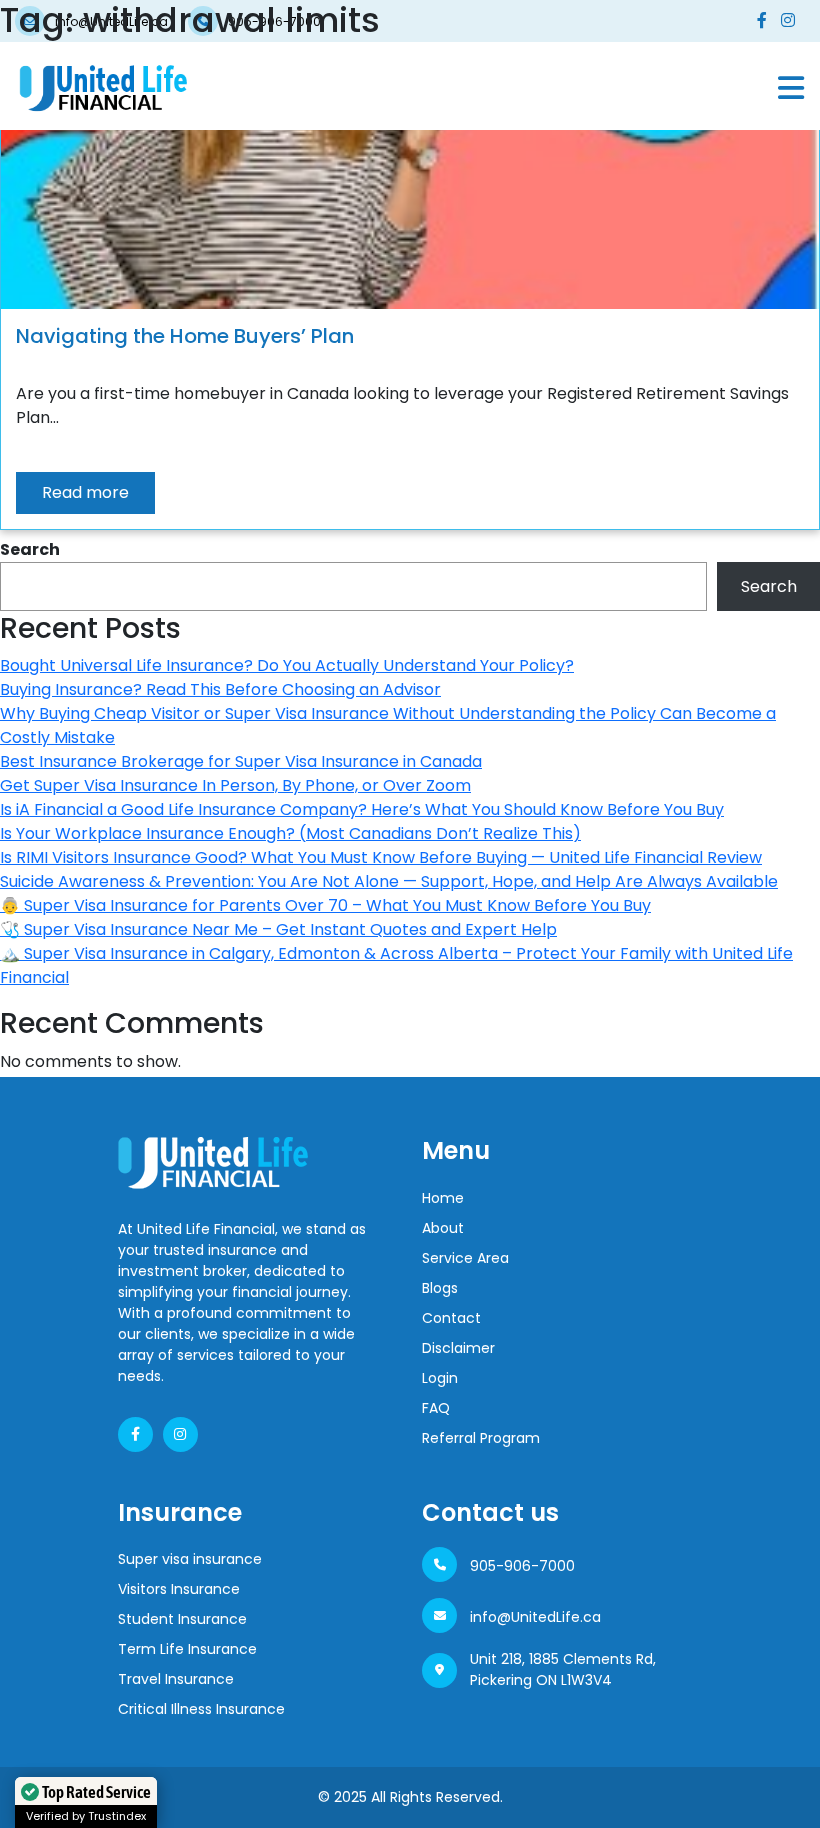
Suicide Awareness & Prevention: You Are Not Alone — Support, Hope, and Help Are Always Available (389, 881)
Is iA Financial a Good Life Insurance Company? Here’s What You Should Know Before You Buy (362, 809)
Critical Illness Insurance (201, 1709)
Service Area (465, 1258)
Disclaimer (458, 1348)
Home (443, 1198)
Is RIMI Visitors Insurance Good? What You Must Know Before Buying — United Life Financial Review (381, 857)
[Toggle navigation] (791, 88)
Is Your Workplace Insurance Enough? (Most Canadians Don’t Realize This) (290, 833)
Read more (85, 492)
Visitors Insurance (179, 1589)
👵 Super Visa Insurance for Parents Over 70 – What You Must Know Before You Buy (325, 905)
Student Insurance (182, 1619)
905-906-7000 (522, 1566)
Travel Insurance (176, 1679)
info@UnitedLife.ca (535, 1617)
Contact (451, 1318)
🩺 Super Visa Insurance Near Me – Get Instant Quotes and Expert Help (278, 929)
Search (30, 549)
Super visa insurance (190, 1559)
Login (440, 1378)
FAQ (436, 1408)
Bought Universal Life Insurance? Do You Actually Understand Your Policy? (287, 665)
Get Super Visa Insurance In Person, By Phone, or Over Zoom (235, 785)
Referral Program (481, 1438)
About (443, 1228)
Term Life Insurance (187, 1649)
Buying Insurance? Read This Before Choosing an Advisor (220, 689)
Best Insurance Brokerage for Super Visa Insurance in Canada (241, 761)
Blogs (440, 1288)
